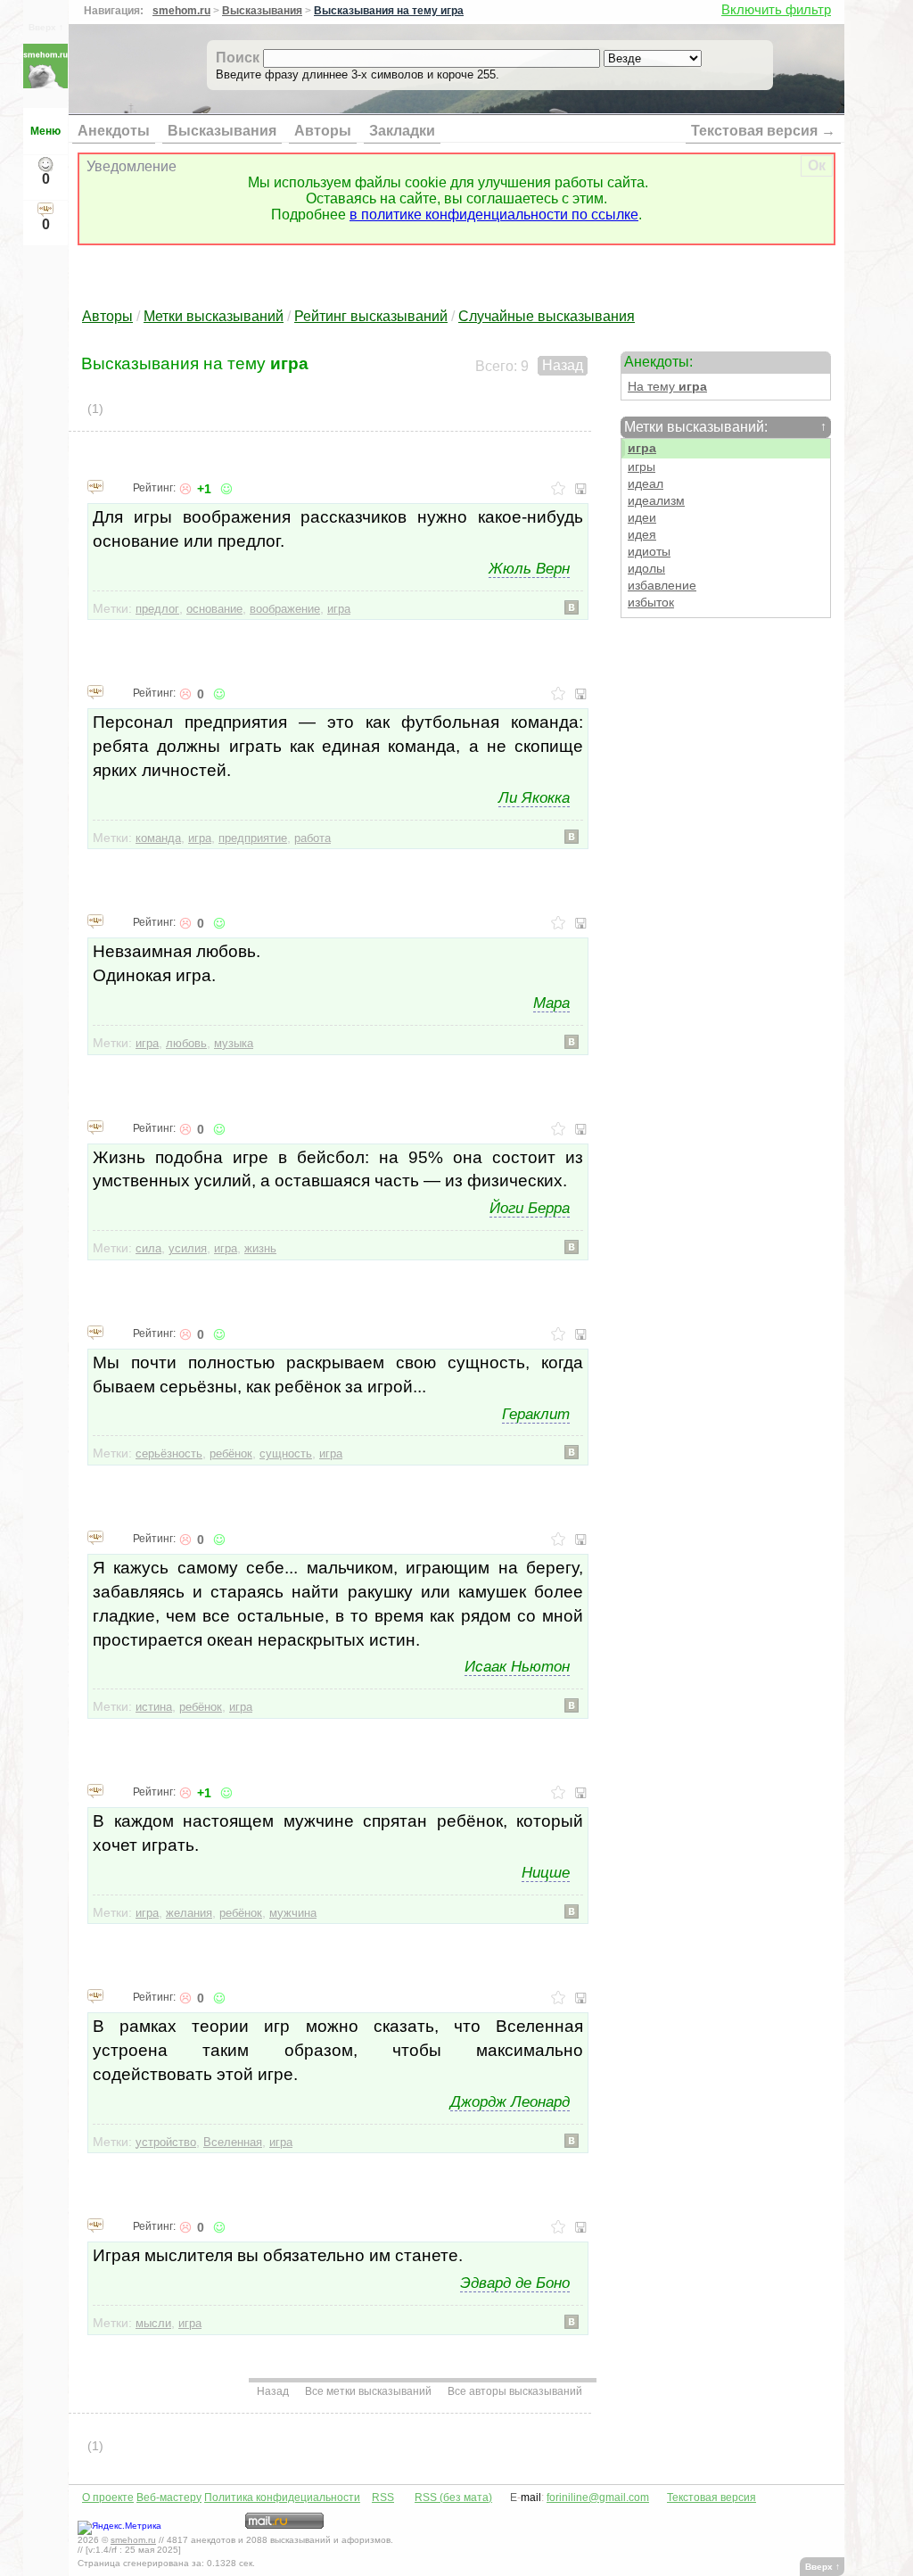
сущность (286, 1453)
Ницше (546, 1872)
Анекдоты (114, 131)
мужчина (293, 1913)
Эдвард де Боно (515, 2283)
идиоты (649, 552)
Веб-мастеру (169, 2498)
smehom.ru (181, 11)
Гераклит (536, 1414)
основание (214, 609)
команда (158, 838)
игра (642, 448)
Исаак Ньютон (517, 1666)
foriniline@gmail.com (598, 2498)
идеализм (656, 501)
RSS (383, 2498)
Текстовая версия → (763, 131)
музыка (234, 1043)
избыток (651, 603)
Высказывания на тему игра (389, 11)
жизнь (260, 1248)
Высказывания (262, 11)
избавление (662, 586)
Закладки (402, 131)
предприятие (253, 838)
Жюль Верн (529, 568)
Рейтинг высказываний (371, 316)
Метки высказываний (214, 316)
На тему (667, 387)
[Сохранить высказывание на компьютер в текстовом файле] (581, 489)
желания (189, 1913)
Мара (551, 1003)
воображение (285, 609)
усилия (188, 1248)
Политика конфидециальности (282, 2498)
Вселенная (233, 2142)
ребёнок (231, 1453)
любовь (186, 1043)
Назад (563, 365)
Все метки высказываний (368, 2391)
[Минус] (185, 489)
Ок (817, 165)
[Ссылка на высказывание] (95, 486)
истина (154, 1707)
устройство (166, 2142)
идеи (642, 518)
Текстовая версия (711, 2498)
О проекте (108, 2498)
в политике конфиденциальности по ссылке (494, 215)
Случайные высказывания (547, 316)
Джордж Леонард (510, 2101)
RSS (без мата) (453, 2498)
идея (642, 535)
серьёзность (169, 1453)
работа (313, 838)
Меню (45, 131)
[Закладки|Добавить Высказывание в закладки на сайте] (558, 489)
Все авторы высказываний (515, 2391)
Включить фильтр (776, 9)
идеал (646, 484)
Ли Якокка (534, 797)
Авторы (323, 131)
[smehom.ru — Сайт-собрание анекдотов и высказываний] (45, 83)
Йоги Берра (530, 1208)
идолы (646, 569)
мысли (153, 2323)
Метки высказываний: (725, 427)
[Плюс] (225, 489)
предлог (157, 609)
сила (148, 1248)
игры (642, 467)
